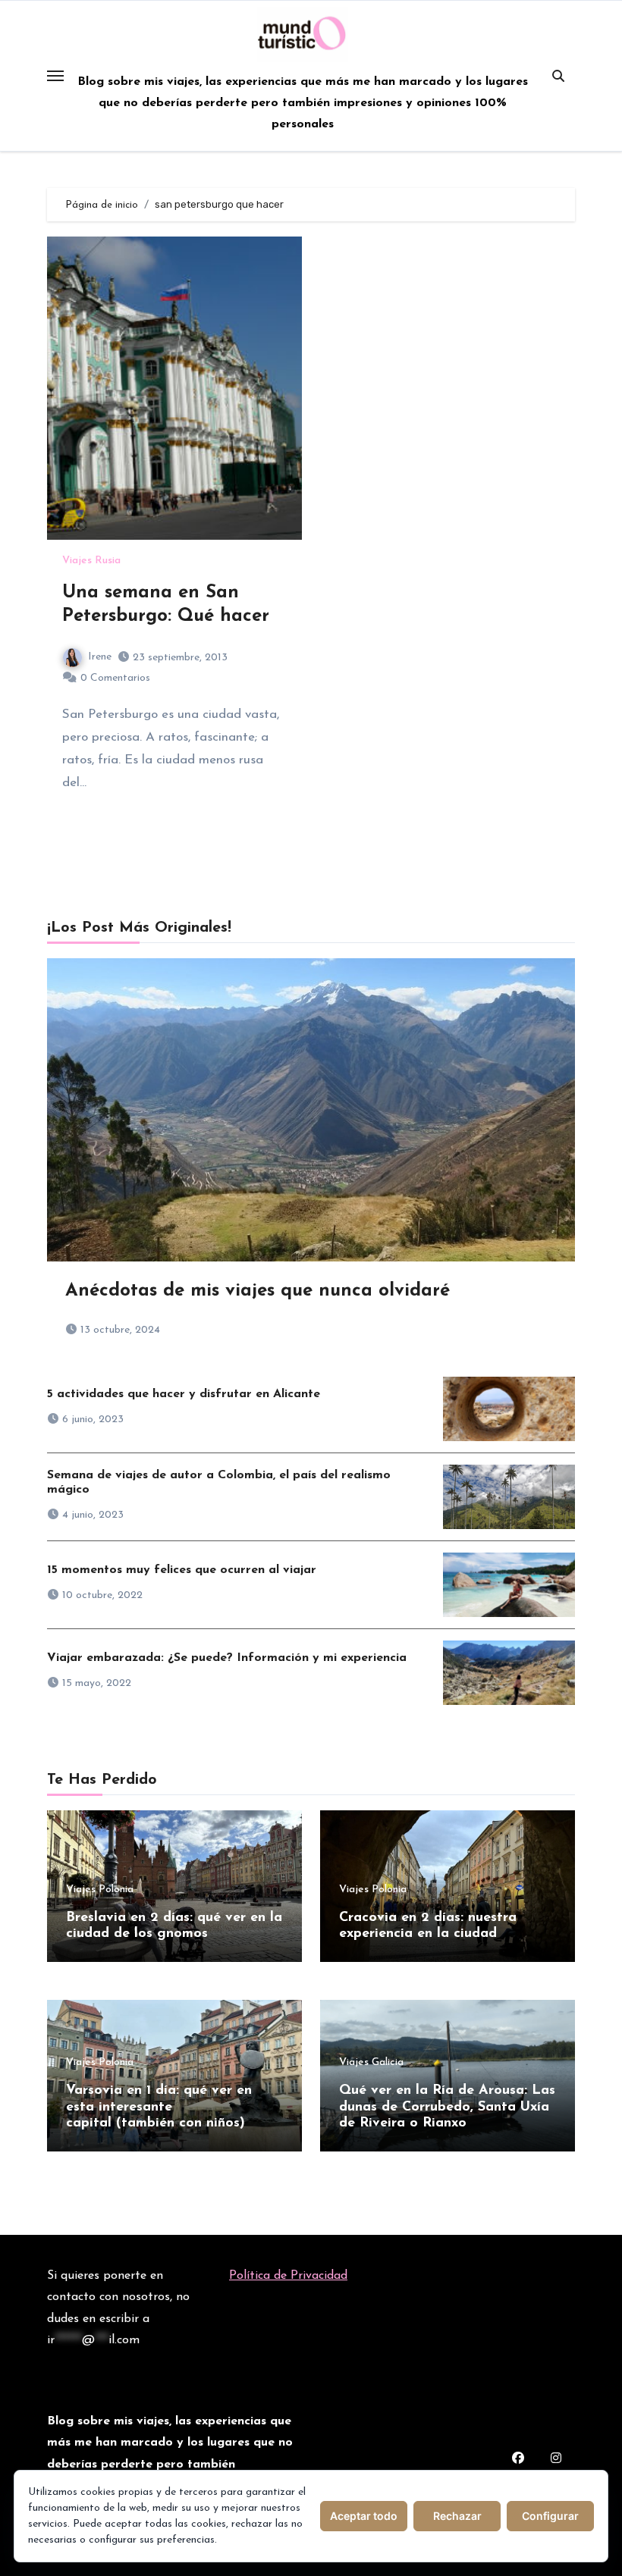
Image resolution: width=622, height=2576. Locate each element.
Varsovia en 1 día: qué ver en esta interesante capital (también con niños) (159, 2107)
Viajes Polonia (100, 1890)
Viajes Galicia (371, 2063)
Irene (100, 657)
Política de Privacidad (288, 2276)
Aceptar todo (364, 2516)
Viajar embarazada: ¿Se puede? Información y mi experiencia (227, 1658)
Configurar (550, 2516)
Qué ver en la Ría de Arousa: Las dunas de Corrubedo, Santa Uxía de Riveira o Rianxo (447, 2107)
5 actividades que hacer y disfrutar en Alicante (184, 1394)
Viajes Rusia (91, 561)
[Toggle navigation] (55, 76)
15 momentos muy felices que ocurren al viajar (182, 1570)
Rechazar (457, 2516)
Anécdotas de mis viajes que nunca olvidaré (258, 1291)
